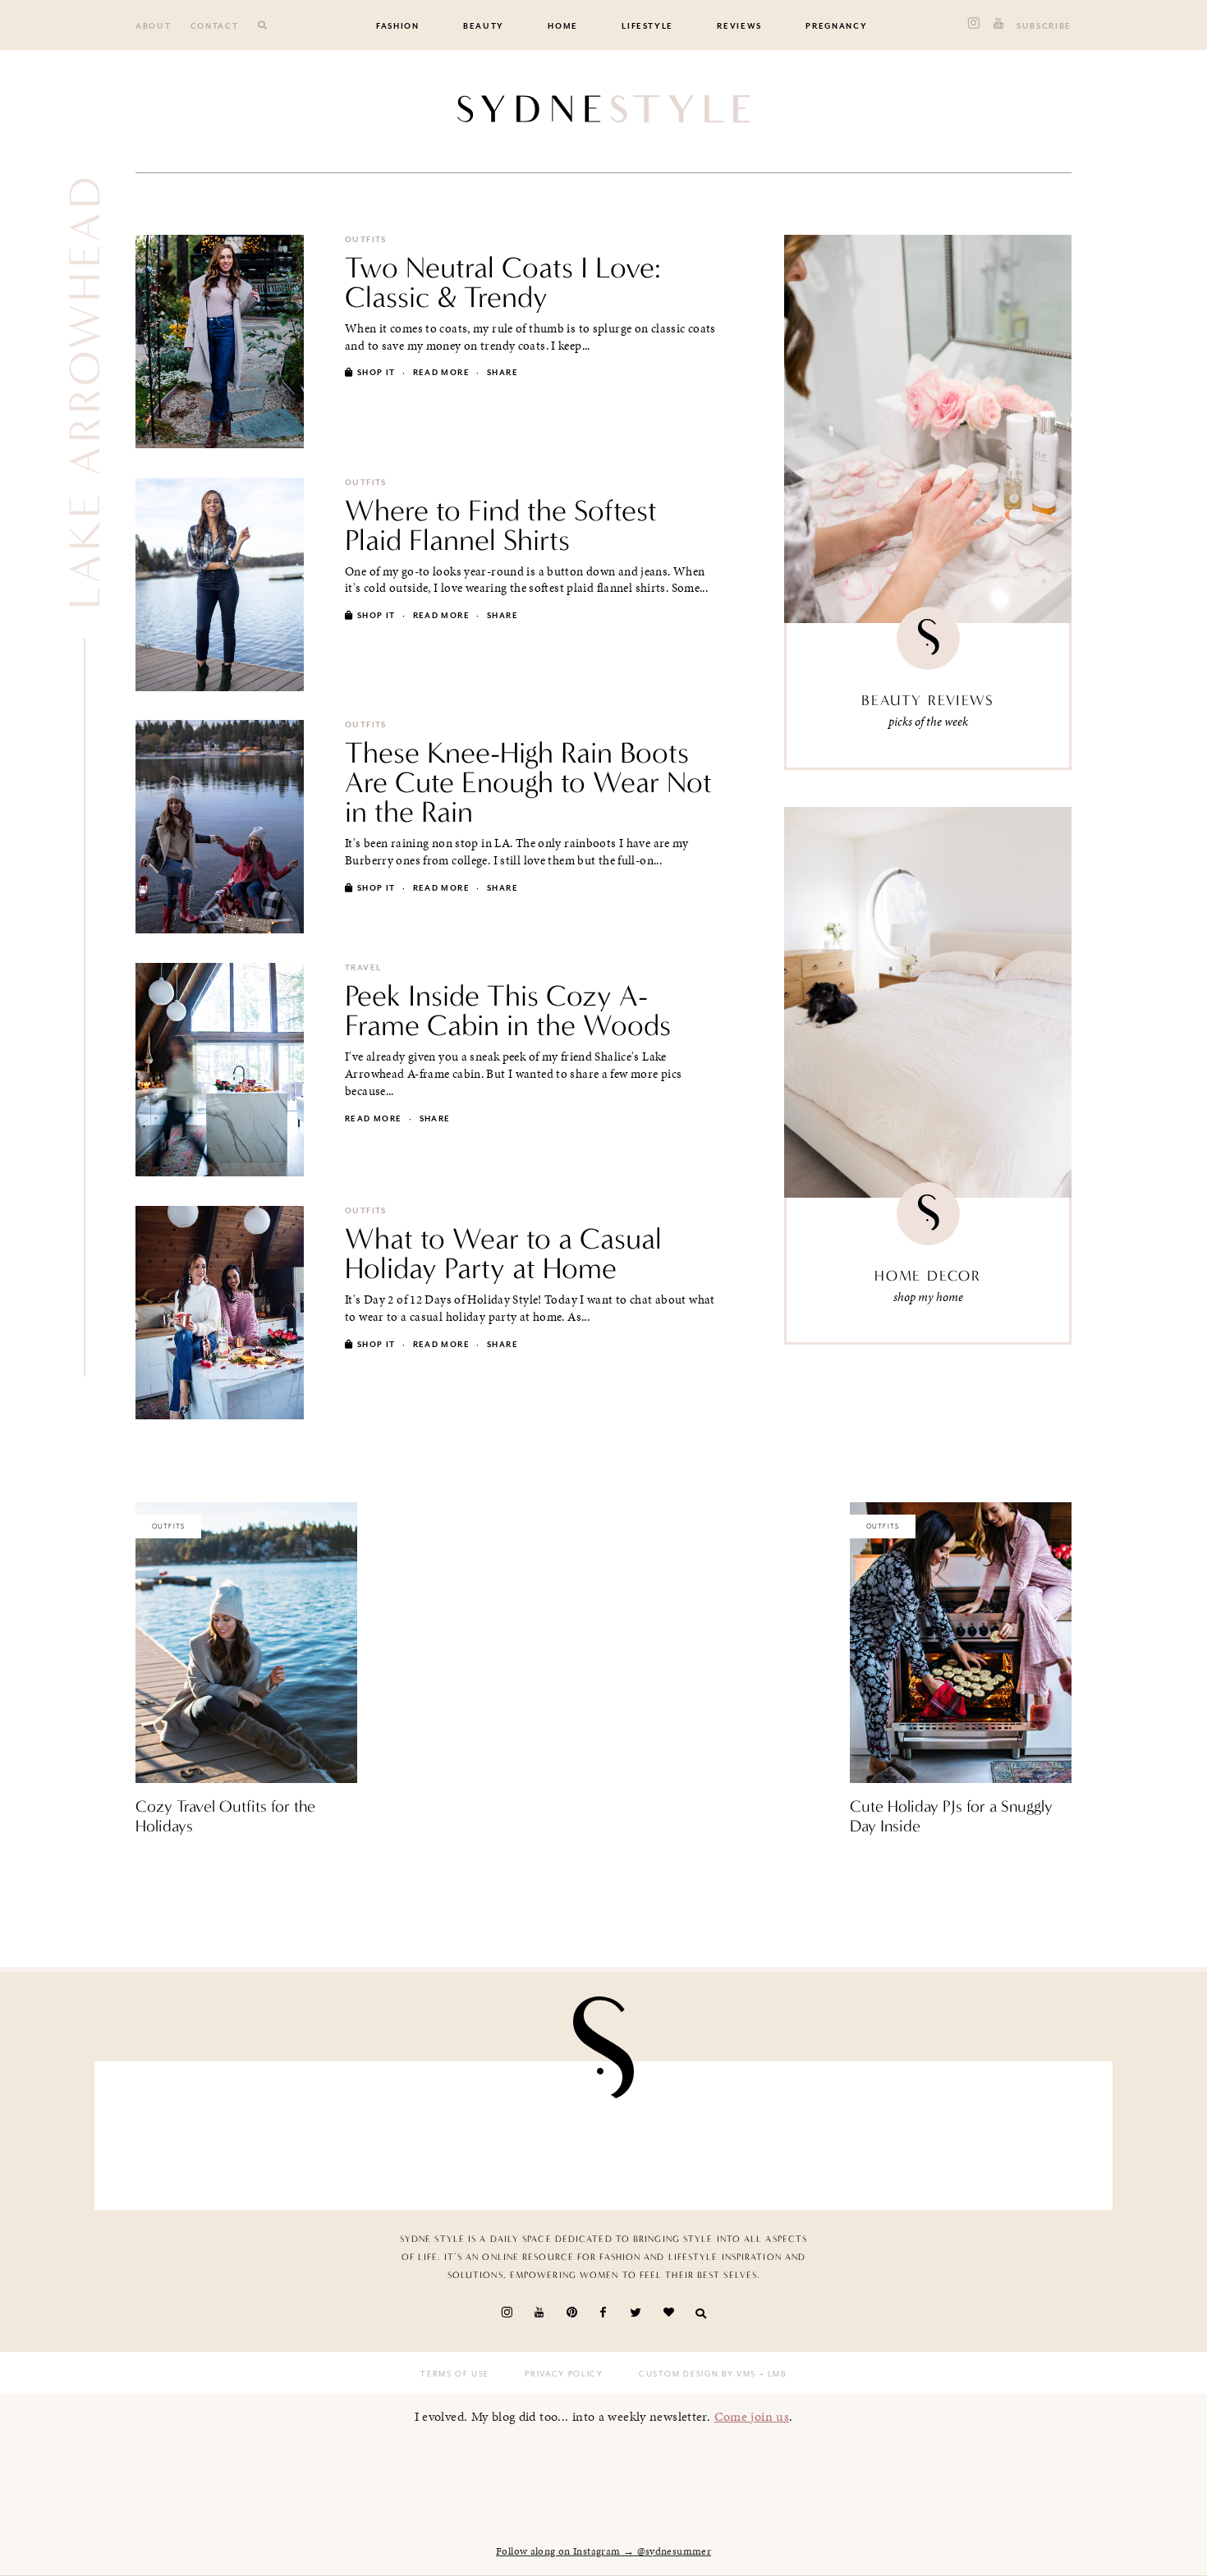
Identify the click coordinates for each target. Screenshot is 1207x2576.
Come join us (752, 2416)
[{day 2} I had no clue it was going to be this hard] (1017, 2131)
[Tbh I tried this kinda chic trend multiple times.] (852, 2131)
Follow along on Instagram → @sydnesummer (603, 2551)
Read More (164, 1861)
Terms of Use (455, 2374)
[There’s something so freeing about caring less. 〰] (521, 2131)
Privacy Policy (564, 2374)
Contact (215, 26)
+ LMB (771, 2374)
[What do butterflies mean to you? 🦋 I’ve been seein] (190, 2131)
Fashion (398, 26)
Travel (363, 968)
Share (503, 373)
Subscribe (1044, 26)
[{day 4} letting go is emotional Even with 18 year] (356, 2131)
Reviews (739, 26)
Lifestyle (647, 26)
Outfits (366, 240)
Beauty (484, 26)
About (153, 26)
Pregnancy (836, 26)
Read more (441, 373)
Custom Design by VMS (698, 2374)
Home (563, 26)
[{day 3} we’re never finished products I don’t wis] (686, 2131)
